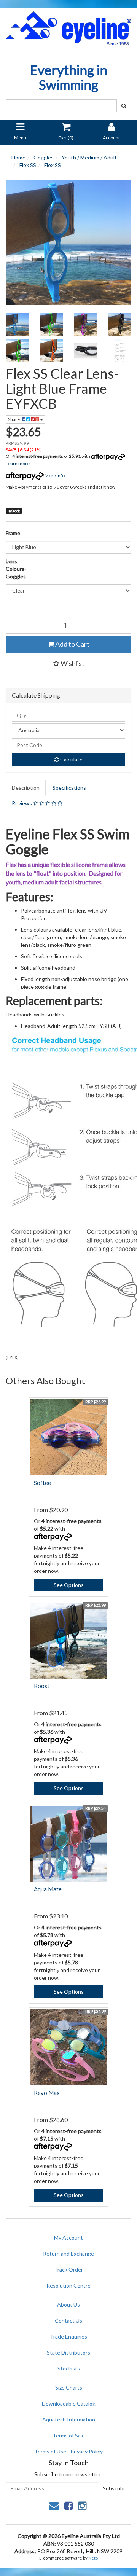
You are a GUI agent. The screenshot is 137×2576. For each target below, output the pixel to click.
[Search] (124, 106)
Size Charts (69, 2387)
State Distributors (68, 2352)
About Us (68, 2304)
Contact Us (68, 2320)
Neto (93, 2558)
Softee (42, 1483)
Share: (15, 419)
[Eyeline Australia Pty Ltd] (68, 26)
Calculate (71, 759)
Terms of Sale (69, 2435)
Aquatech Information (69, 2419)
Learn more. (18, 463)
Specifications (69, 788)
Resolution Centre (68, 2285)
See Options (69, 1585)
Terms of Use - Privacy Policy (68, 2451)
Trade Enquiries (68, 2336)
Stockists (69, 2368)
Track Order (68, 2269)
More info (54, 476)
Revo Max (47, 2093)
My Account (68, 2237)
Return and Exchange (68, 2253)
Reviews (22, 803)
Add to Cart (72, 644)
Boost (42, 1686)
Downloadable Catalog (69, 2403)
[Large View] (17, 324)
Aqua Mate (48, 1889)
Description (26, 788)
